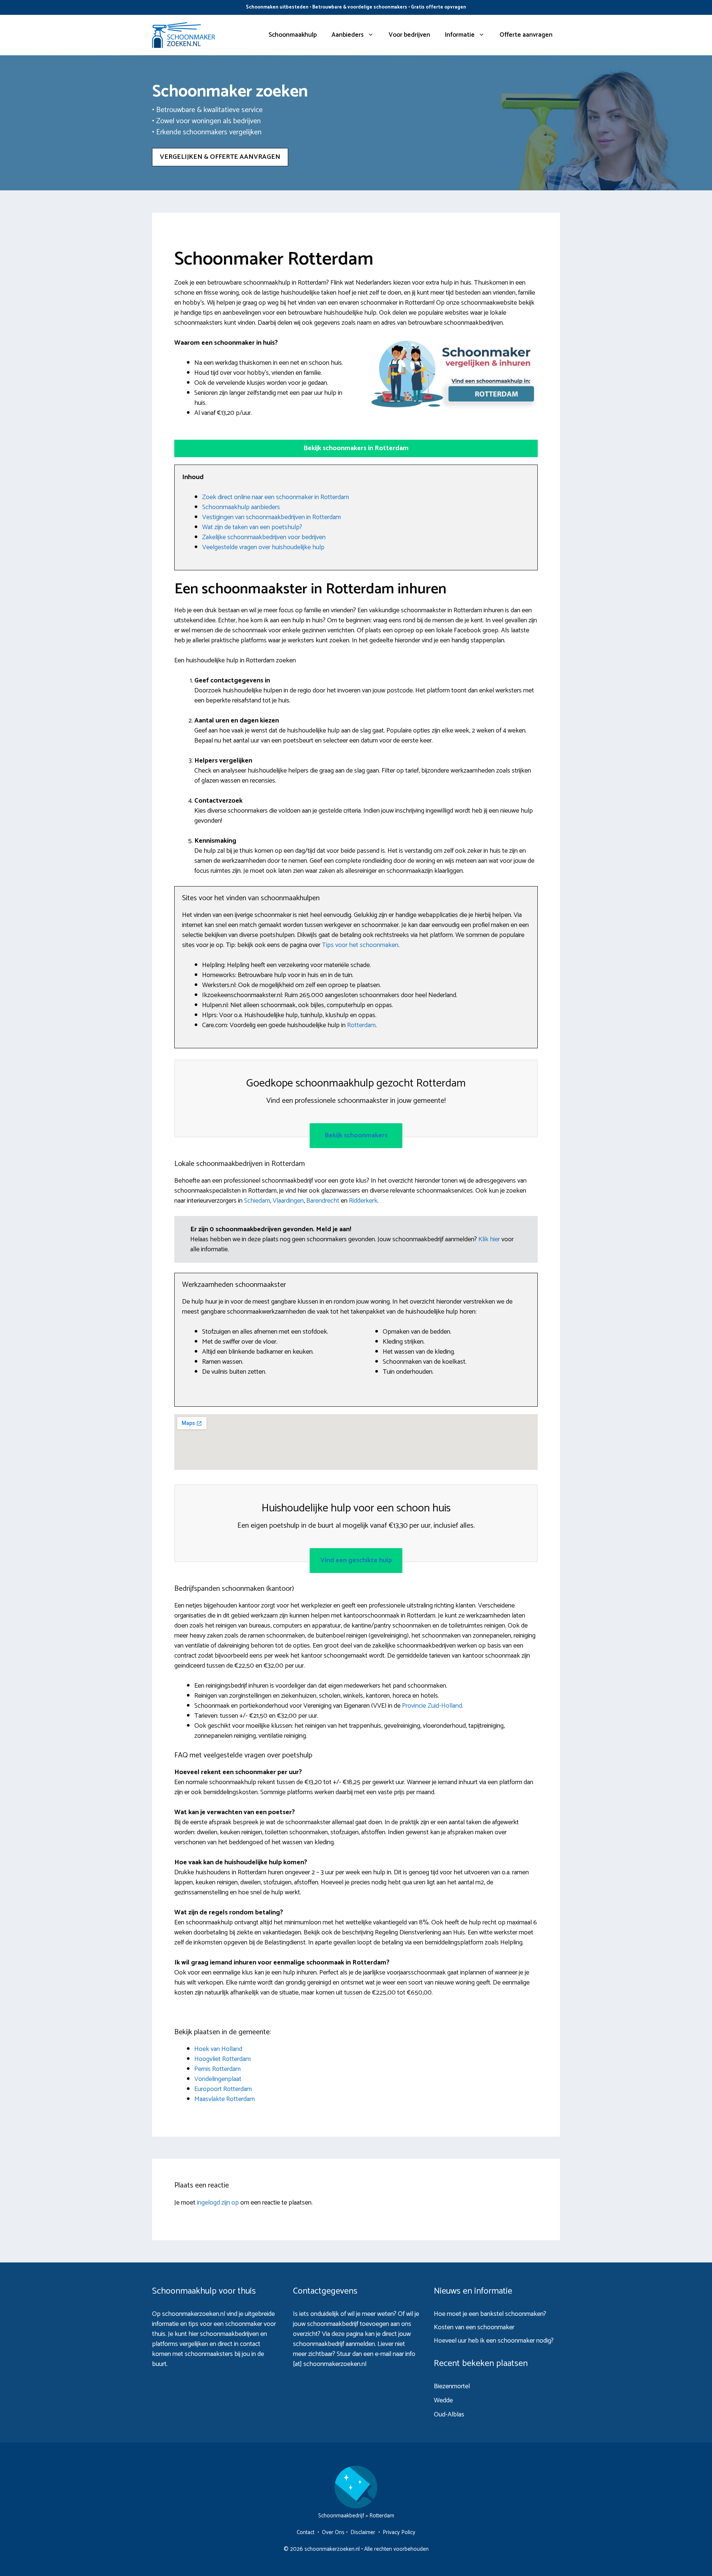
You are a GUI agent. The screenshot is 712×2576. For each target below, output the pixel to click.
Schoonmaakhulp (293, 35)
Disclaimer (363, 2532)
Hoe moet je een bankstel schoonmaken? (490, 2314)
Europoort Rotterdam (223, 2089)
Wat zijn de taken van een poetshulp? (252, 527)
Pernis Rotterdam (217, 2069)
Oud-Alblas (449, 2415)
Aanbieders (348, 35)
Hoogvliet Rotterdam (222, 2059)
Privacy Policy (399, 2532)
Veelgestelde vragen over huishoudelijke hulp (263, 547)
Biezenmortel (452, 2386)
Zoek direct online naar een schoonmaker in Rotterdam (276, 497)
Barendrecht (323, 1201)
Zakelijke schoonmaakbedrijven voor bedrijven (264, 537)
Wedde (443, 2400)
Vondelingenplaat (218, 2079)
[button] (356, 448)
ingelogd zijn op (218, 2203)
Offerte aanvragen (526, 35)
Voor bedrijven (409, 35)
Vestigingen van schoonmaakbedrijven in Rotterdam (271, 517)
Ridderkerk (363, 1201)
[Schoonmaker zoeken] (184, 35)
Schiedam (257, 1201)
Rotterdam (361, 1025)
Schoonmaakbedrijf (341, 2516)
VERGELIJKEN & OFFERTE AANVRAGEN (220, 157)
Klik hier (490, 1239)
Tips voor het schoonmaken (360, 945)
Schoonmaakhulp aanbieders (241, 507)
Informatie (460, 35)
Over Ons (333, 2532)
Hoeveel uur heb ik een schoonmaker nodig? (494, 2341)
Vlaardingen (288, 1201)
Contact (306, 2532)
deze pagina (347, 2334)
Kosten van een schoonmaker (474, 2327)
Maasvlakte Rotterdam (225, 2099)
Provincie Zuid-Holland (432, 1706)
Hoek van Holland (218, 2049)
